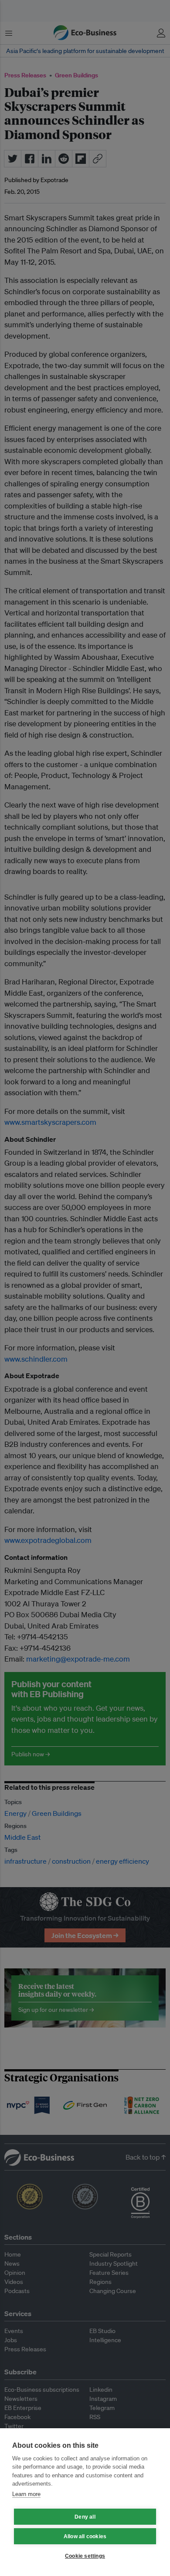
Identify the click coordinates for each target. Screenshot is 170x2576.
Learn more (26, 2494)
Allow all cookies (85, 2536)
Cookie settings (85, 2556)
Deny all (85, 2517)
